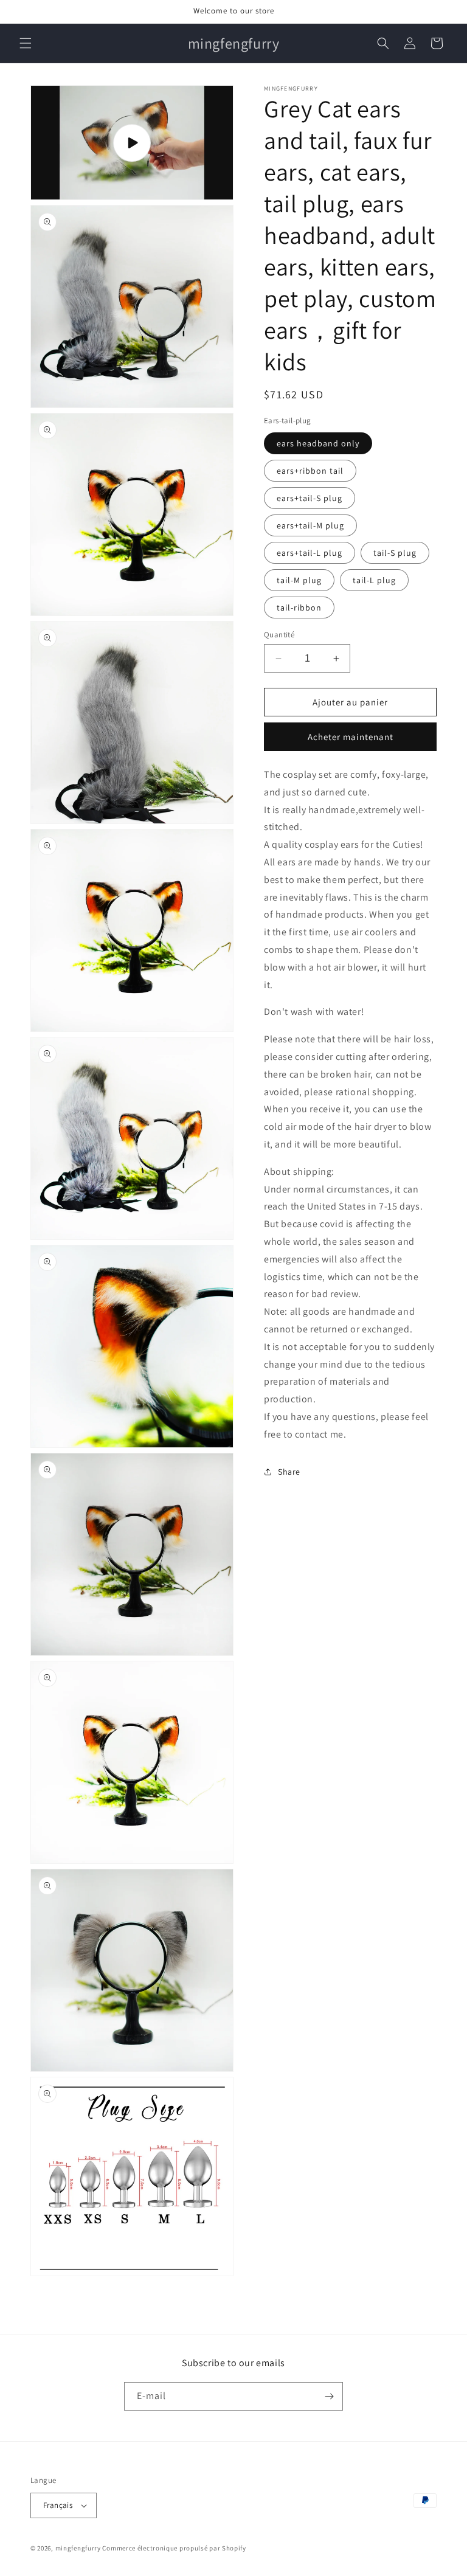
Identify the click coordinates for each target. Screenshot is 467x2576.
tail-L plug (374, 580)
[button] (26, 43)
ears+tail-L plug (310, 553)
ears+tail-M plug (310, 525)
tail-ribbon (299, 608)
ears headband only (318, 443)
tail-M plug (299, 580)
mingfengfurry (78, 2548)
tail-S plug (395, 553)
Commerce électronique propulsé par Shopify (174, 2548)
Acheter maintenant (351, 737)
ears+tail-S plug (310, 498)
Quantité (279, 635)
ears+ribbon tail (310, 471)
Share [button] (289, 1472)
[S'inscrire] (329, 2396)
